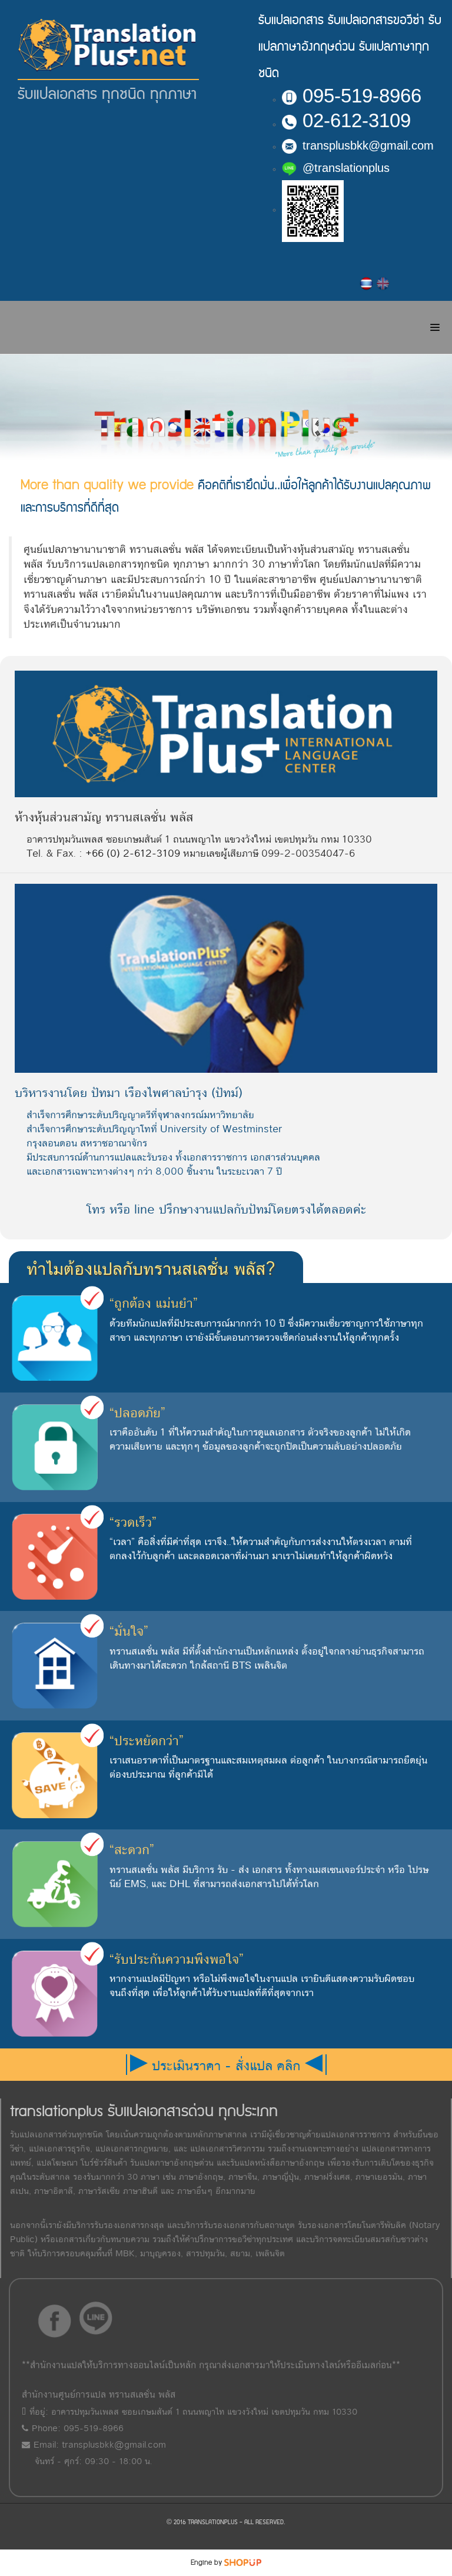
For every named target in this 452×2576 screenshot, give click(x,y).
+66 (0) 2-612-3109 (133, 853)
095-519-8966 (362, 96)
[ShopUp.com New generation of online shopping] (243, 2562)
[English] (383, 283)
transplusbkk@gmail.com (368, 145)
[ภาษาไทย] (367, 283)
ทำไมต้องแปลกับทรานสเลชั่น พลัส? (151, 1269)
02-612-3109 (357, 120)
